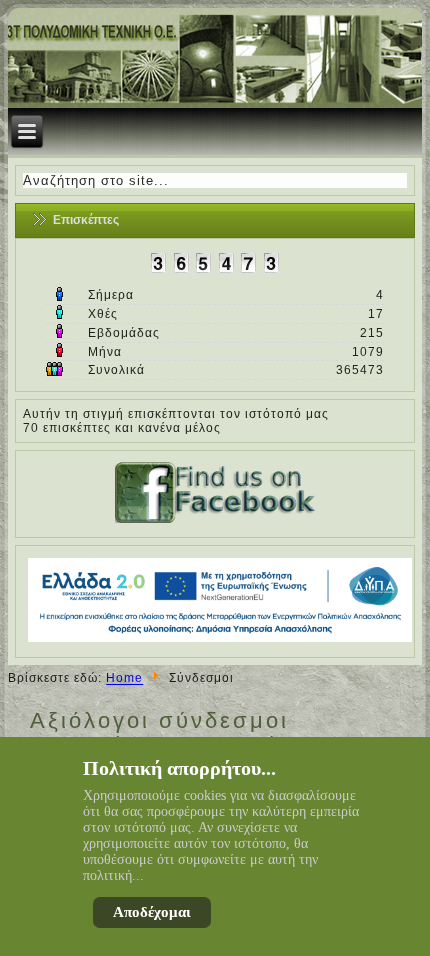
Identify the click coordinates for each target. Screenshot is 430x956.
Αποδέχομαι (152, 912)
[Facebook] (215, 523)
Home (124, 679)
